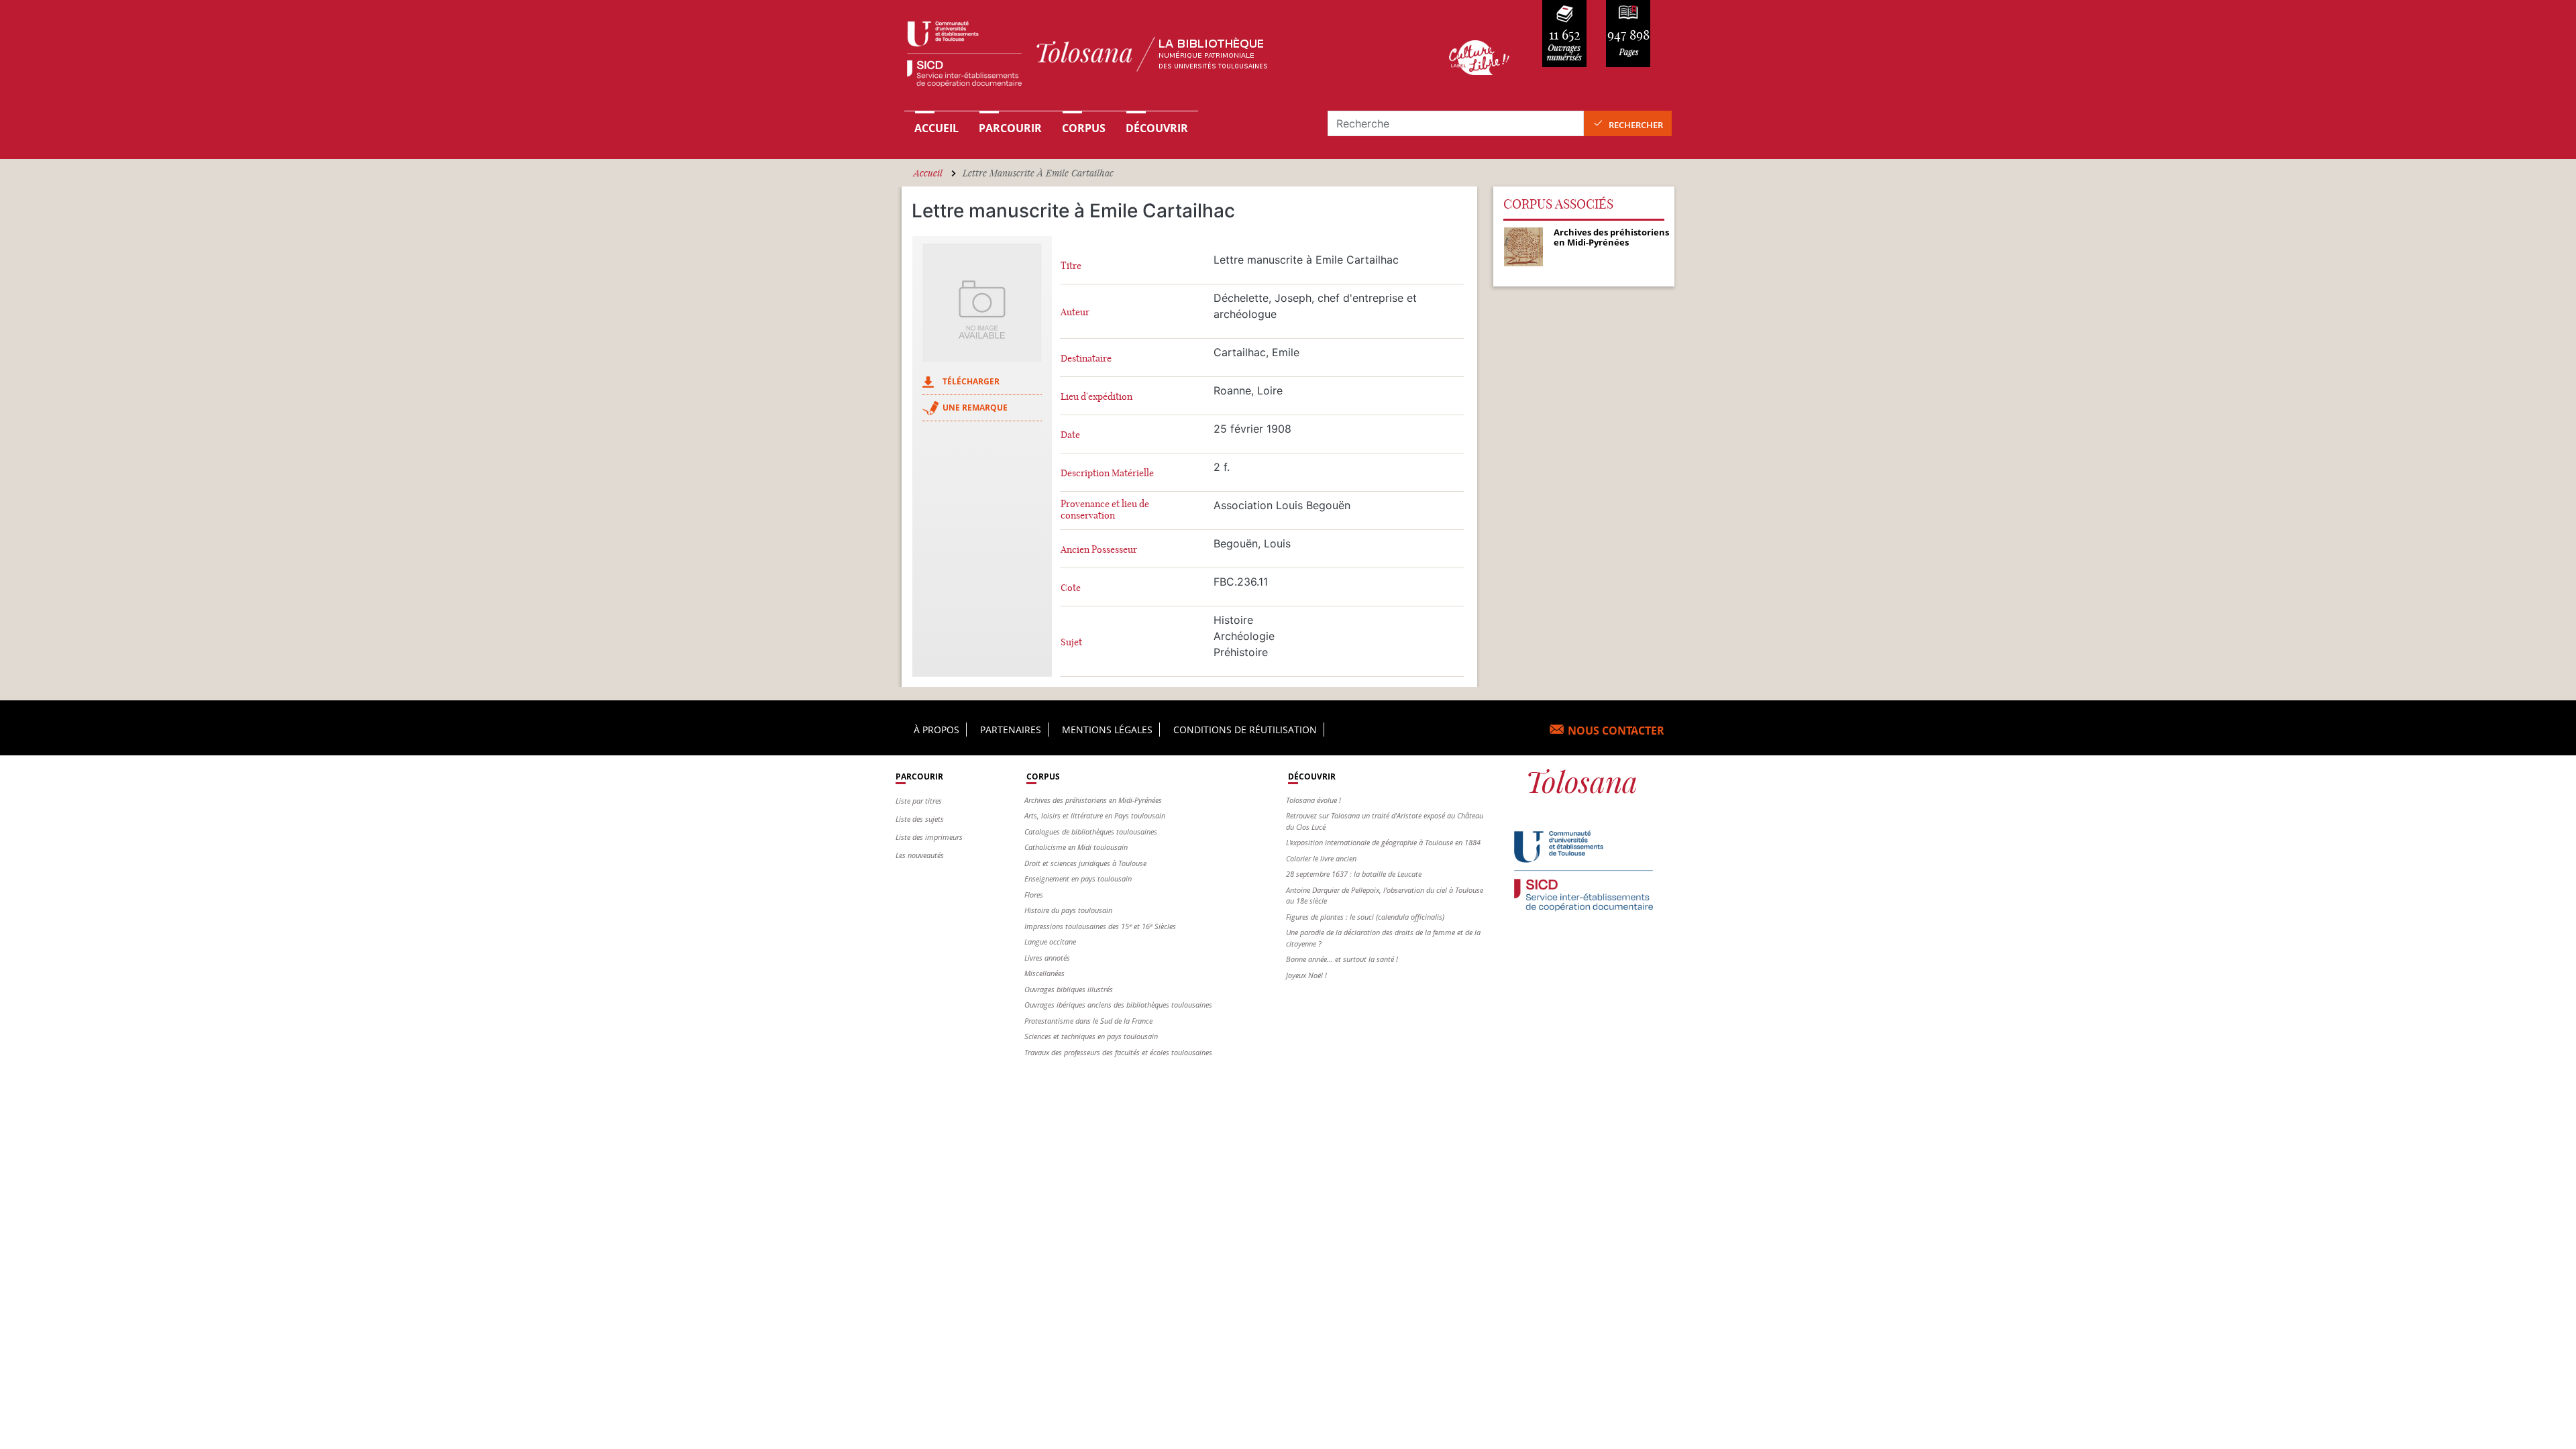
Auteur (1075, 312)
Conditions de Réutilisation (1245, 730)
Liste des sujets (920, 819)
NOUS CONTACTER (1616, 731)
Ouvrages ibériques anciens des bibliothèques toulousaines (1118, 1005)
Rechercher (1636, 125)
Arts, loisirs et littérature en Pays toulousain (1095, 815)
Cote (1071, 588)
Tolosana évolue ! (1313, 800)
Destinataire (1086, 359)
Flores (1034, 895)
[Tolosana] (1156, 57)
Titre (1071, 266)
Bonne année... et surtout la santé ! (1342, 959)
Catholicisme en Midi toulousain (1076, 847)
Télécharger (971, 381)
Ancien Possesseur (1099, 550)
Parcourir (1010, 128)
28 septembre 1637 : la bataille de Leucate (1354, 874)
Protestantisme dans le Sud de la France (1088, 1021)
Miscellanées (1044, 973)
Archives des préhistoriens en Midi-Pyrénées (1093, 800)
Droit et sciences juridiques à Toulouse (1085, 863)
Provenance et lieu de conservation (1105, 510)
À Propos (936, 730)
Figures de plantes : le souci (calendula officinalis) (1365, 917)
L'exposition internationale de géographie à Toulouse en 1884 (1383, 842)
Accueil (936, 128)
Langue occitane (1050, 942)
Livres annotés (1047, 958)
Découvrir (1157, 128)
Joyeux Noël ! (1306, 975)
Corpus (1084, 128)
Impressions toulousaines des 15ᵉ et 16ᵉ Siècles (1100, 926)
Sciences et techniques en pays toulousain (1091, 1036)
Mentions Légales (1107, 730)
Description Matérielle (1107, 473)
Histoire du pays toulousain (1068, 910)
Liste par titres (919, 801)
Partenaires (1011, 730)
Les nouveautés (920, 855)
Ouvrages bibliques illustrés (1069, 989)
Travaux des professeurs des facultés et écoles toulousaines (1118, 1052)
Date (1070, 435)
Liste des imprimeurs (929, 837)
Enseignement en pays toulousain (1078, 878)
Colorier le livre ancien (1321, 858)
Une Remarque (975, 408)
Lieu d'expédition (1096, 397)
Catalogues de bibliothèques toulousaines (1091, 831)
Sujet (1071, 642)
